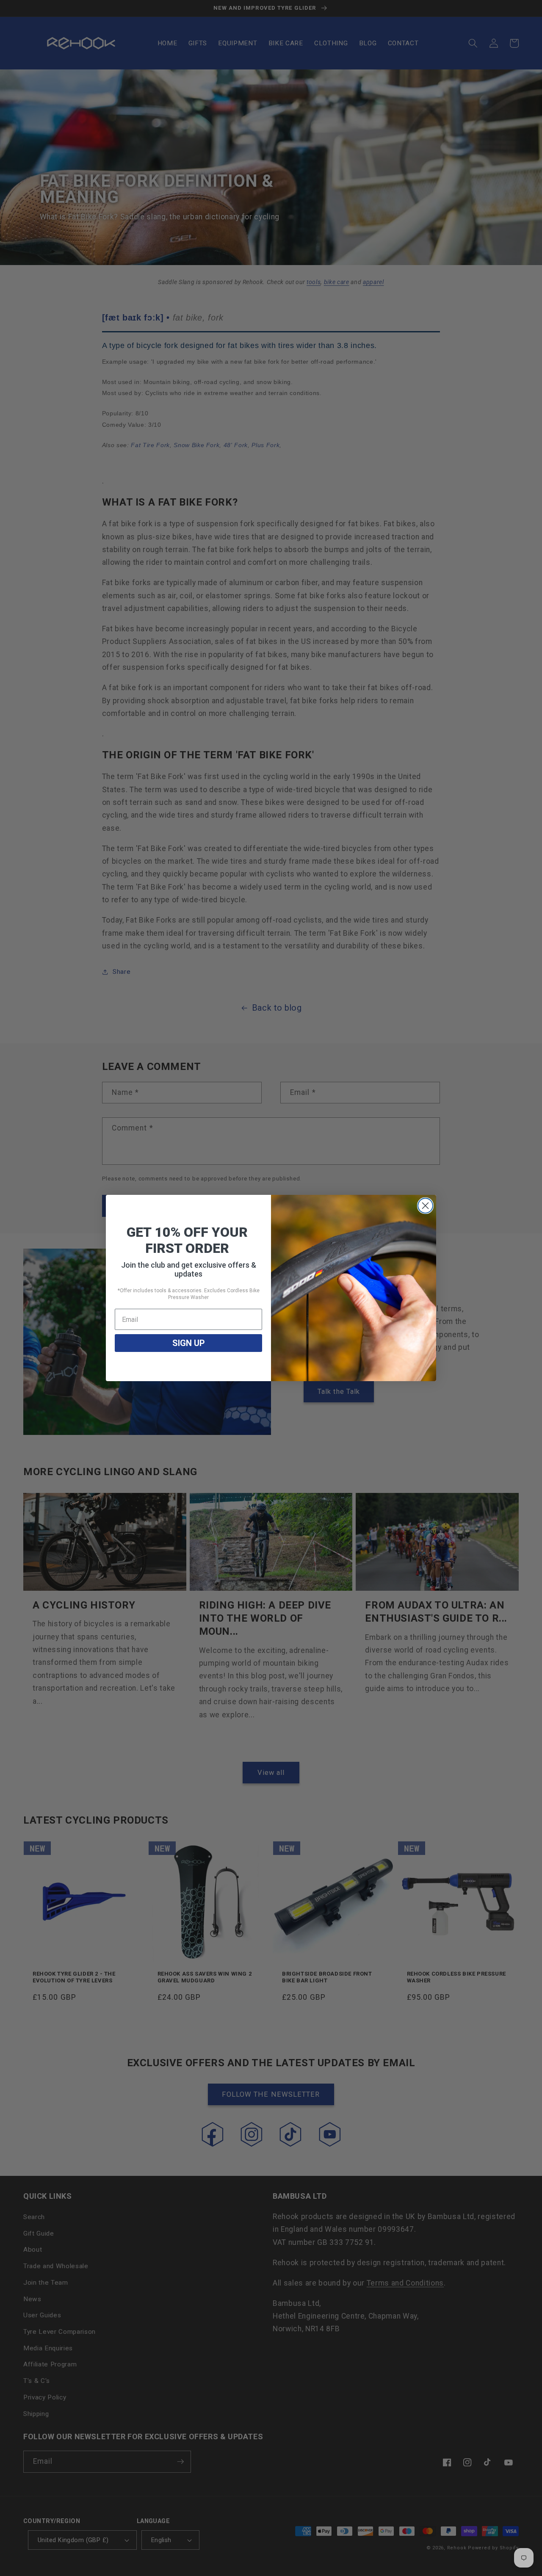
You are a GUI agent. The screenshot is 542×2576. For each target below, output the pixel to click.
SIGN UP (189, 1343)
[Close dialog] (425, 1206)
